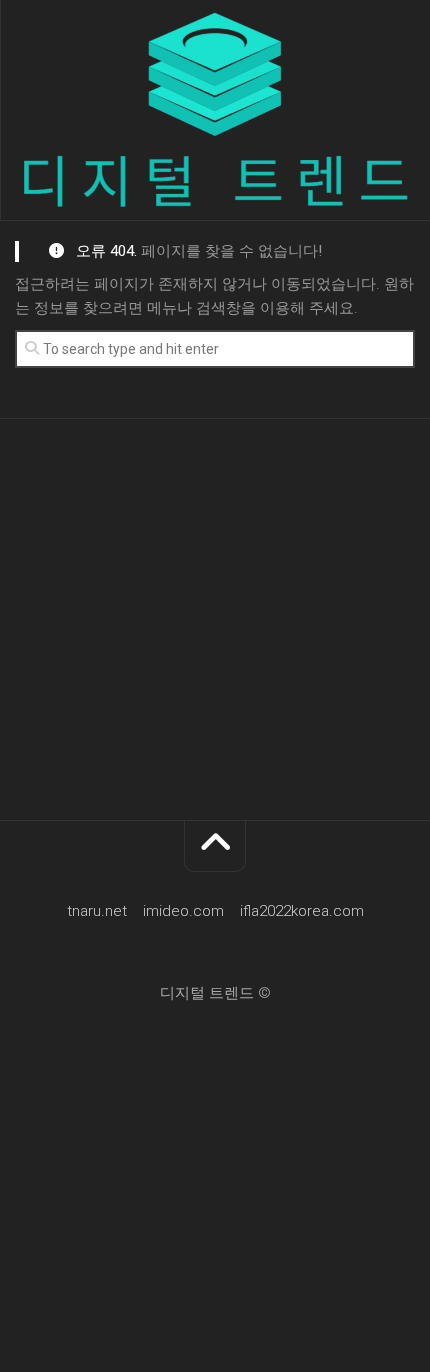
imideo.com (183, 911)
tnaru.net (97, 911)
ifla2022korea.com (302, 911)
